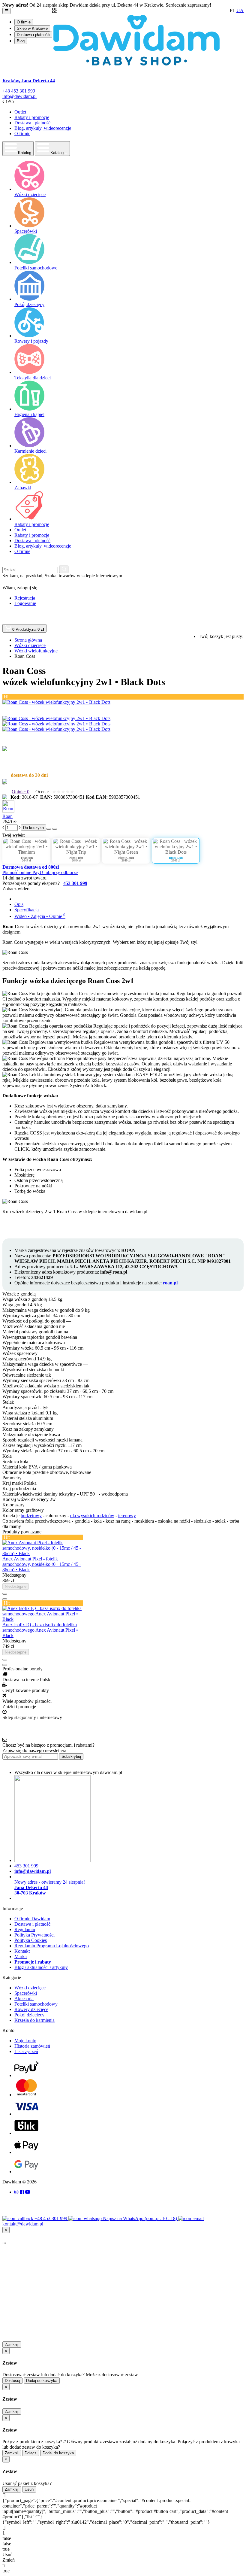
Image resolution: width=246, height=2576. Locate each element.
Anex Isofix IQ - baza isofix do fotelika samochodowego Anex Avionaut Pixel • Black (40, 1630)
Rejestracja (25, 598)
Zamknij (12, 2345)
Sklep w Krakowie (32, 28)
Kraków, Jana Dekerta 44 (29, 81)
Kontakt (22, 1951)
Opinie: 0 (21, 792)
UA (240, 10)
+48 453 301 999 (51, 2218)
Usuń (29, 2489)
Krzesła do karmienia (34, 2020)
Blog (21, 41)
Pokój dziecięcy (29, 2015)
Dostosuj (12, 2381)
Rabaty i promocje (32, 117)
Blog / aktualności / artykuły (41, 1967)
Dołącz (31, 2453)
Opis (19, 904)
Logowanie (25, 603)
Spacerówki (26, 1993)
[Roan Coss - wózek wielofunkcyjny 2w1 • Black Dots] (56, 702)
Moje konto (25, 2041)
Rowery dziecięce (31, 2009)
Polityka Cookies (31, 1940)
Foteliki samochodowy (36, 2004)
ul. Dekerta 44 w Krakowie (137, 5)
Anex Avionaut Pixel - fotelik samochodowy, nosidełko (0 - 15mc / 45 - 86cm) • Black (42, 1564)
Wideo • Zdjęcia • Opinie (40, 916)
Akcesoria (24, 1999)
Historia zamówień (32, 2046)
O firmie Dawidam (32, 1919)
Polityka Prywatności (34, 1935)
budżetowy (31, 1516)
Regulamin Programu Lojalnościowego (52, 1946)
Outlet (20, 112)
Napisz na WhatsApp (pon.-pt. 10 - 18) (141, 2218)
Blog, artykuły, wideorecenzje (43, 128)
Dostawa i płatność (33, 35)
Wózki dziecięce (30, 1988)
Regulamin (25, 1929)
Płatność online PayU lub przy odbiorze (40, 872)
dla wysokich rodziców (92, 1516)
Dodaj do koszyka (42, 2381)
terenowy (127, 1516)
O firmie (24, 22)
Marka (21, 1956)
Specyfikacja (27, 910)
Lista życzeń (26, 2051)
